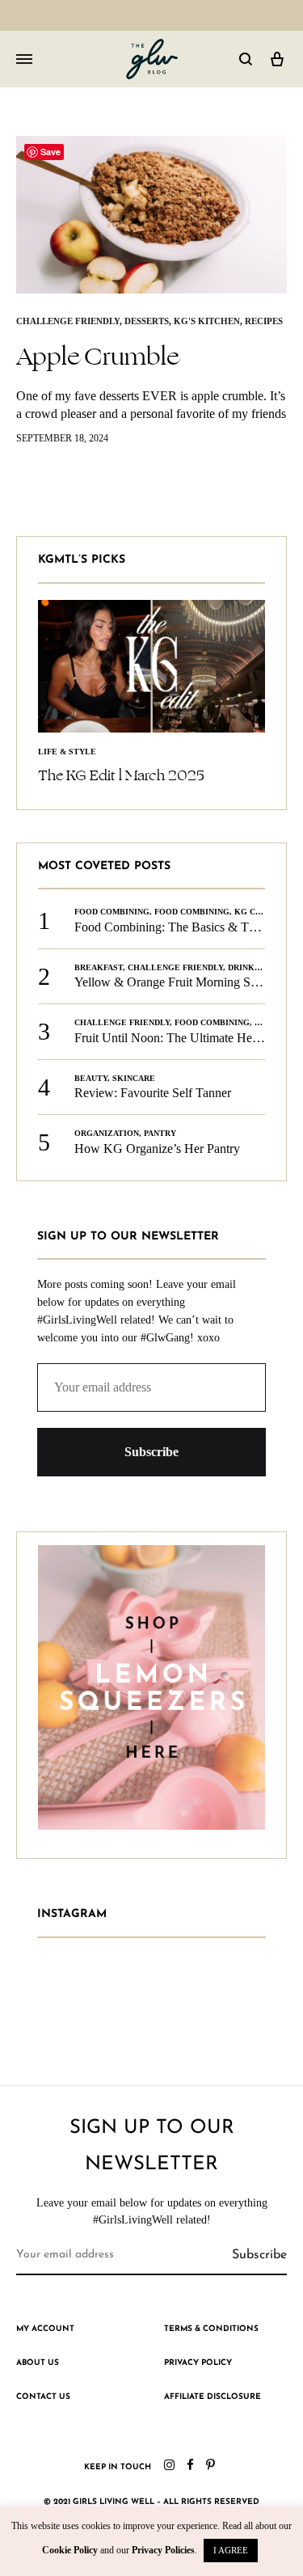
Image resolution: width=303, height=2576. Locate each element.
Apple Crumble (97, 357)
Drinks (244, 967)
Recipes (264, 321)
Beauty (91, 1078)
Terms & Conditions (211, 2329)
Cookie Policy (70, 2550)
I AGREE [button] (231, 2550)
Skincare (134, 1078)
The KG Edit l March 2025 (121, 775)
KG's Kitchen (207, 321)
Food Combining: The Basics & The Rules (184, 927)
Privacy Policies (163, 2550)
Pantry (160, 1133)
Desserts (147, 321)
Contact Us (43, 2397)
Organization (107, 1133)
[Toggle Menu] (24, 60)
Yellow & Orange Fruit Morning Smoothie (183, 982)
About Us (38, 2363)
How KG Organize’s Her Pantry (157, 1149)
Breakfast (99, 967)
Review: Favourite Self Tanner (153, 1093)
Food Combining (112, 912)
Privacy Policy (198, 2363)
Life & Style (67, 752)
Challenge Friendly (68, 321)
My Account (45, 2329)
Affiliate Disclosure (213, 2397)
